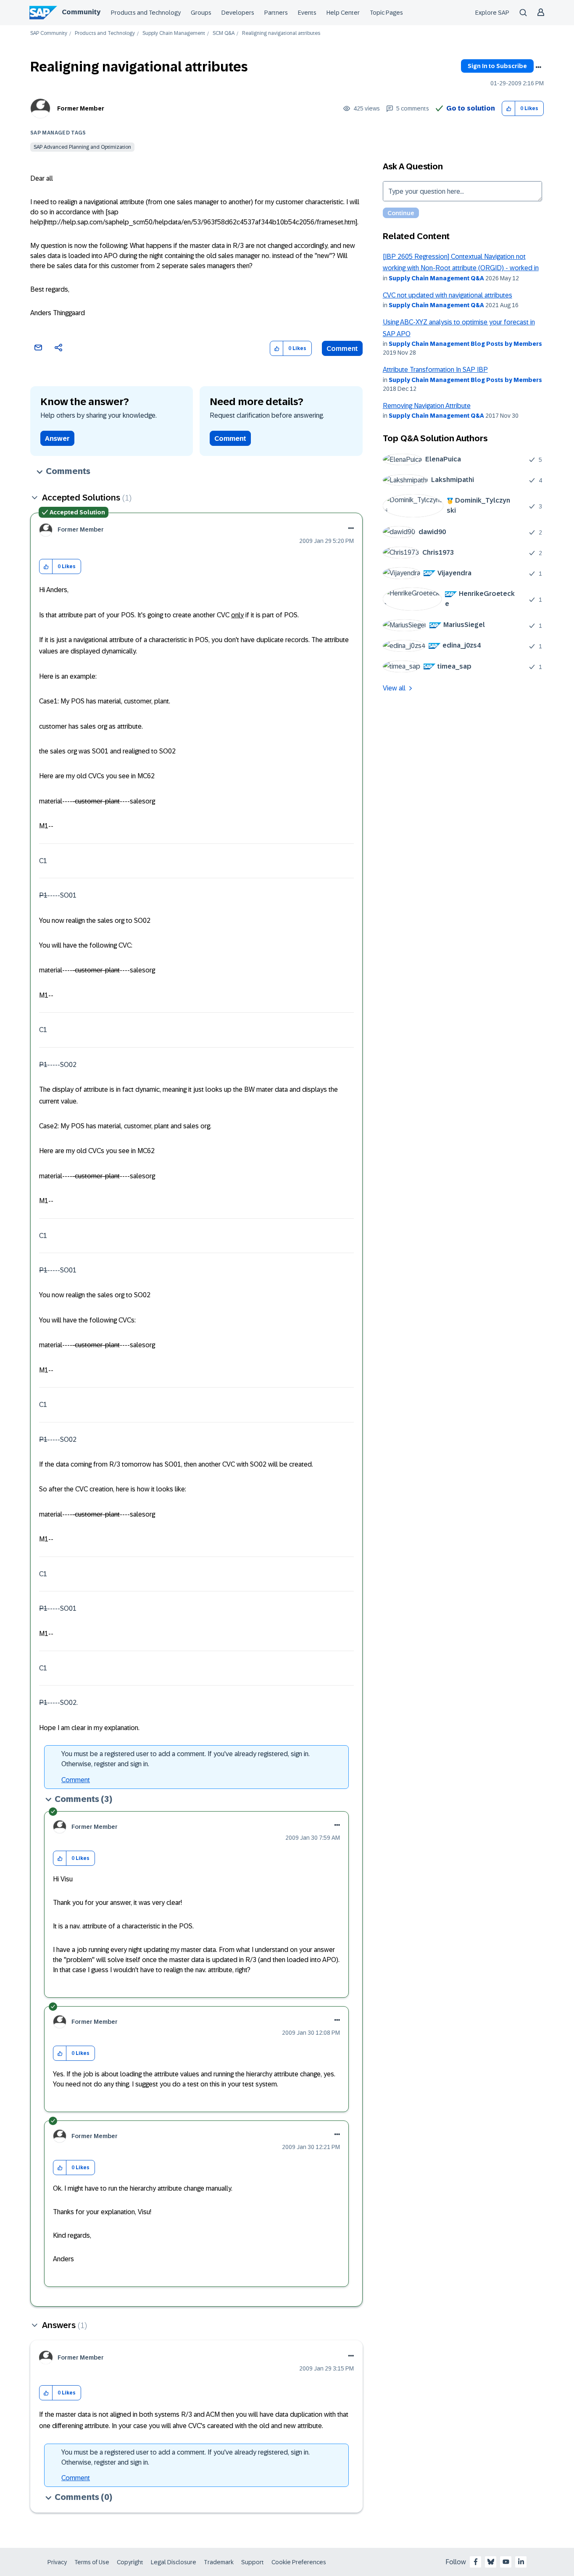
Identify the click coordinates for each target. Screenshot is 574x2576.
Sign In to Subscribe (497, 66)
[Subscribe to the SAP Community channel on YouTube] (506, 2562)
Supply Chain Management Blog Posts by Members (465, 344)
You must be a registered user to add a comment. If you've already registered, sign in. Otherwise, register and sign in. (186, 1759)
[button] (509, 109)
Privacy (57, 2562)
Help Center (343, 13)
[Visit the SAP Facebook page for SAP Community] (476, 2562)
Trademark (219, 2562)
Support (253, 2562)
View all (394, 688)
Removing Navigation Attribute (427, 406)
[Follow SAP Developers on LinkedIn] (521, 2562)
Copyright (130, 2562)
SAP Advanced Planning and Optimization (82, 147)
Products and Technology (146, 13)
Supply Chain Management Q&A (436, 278)
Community (81, 12)
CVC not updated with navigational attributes (448, 295)
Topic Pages (386, 13)
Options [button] (538, 67)
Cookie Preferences (299, 2562)
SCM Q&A (224, 33)
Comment (342, 349)
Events (307, 13)
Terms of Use (92, 2562)
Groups (201, 13)
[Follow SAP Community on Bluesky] (491, 2562)
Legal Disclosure (174, 2562)
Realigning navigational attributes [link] (281, 33)
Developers (238, 13)
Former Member (81, 108)
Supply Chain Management (174, 33)
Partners (276, 13)
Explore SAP (492, 13)
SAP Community (49, 33)
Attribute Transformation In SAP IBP (435, 370)
